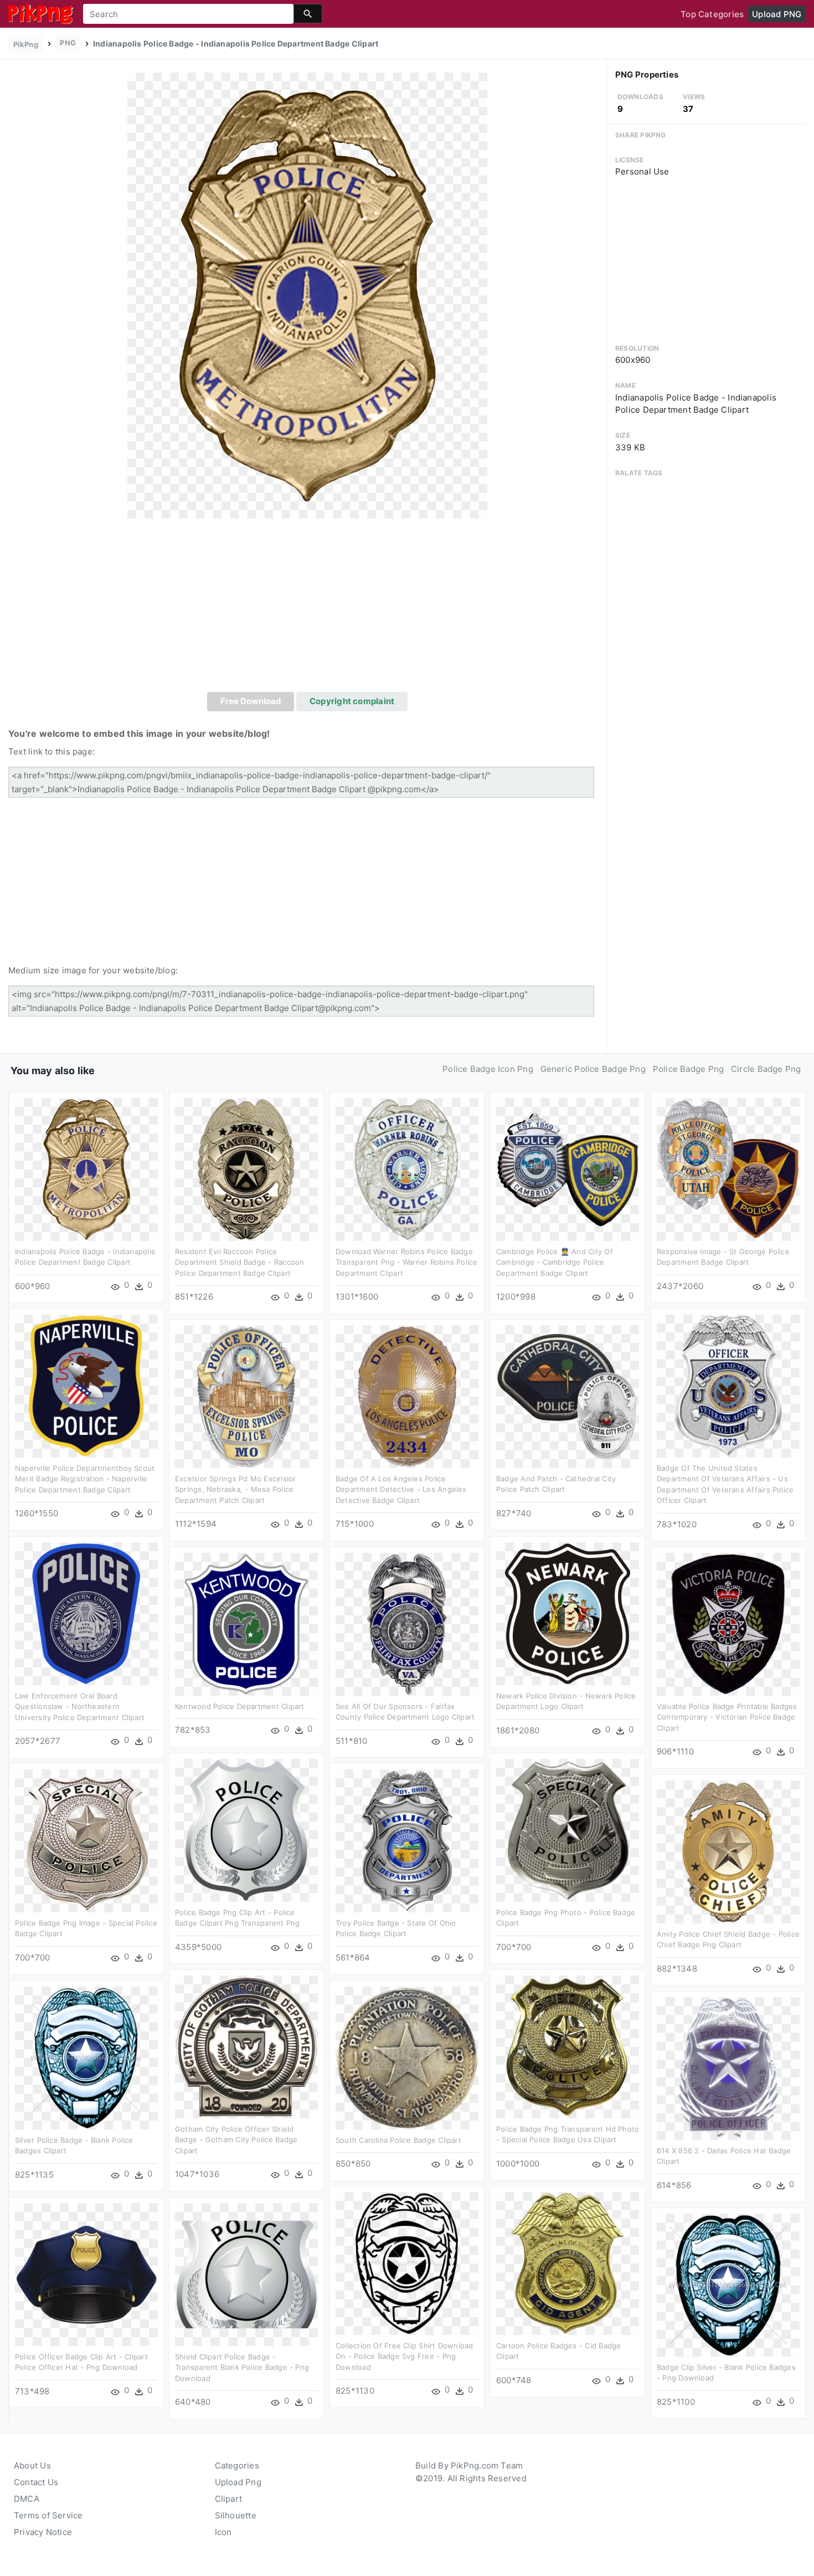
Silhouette (236, 2515)
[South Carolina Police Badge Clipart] (407, 2057)
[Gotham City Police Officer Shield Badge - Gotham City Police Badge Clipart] (246, 2046)
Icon (223, 2532)
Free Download (251, 701)
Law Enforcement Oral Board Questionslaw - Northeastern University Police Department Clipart (80, 1707)
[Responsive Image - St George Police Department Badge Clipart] (728, 1169)
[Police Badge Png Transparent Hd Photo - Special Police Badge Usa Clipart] (568, 2046)
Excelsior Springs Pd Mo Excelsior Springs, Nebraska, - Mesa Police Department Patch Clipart (235, 1489)
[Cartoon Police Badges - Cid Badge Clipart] (568, 2263)
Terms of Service (48, 2515)
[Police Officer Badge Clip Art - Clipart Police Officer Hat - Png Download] (86, 2274)
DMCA (27, 2499)
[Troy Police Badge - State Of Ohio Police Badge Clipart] (407, 1840)
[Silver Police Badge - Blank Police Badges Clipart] (86, 2057)
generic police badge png (593, 1069)
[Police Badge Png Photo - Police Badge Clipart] (568, 1830)
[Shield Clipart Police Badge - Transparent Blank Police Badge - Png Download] (246, 2274)
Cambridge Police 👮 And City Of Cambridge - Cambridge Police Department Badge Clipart (555, 1262)
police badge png (689, 1069)
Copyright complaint (352, 701)
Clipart (229, 2499)
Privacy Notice (43, 2532)
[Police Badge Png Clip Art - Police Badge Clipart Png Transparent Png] (246, 1830)
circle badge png (766, 1069)
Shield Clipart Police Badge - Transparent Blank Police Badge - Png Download (242, 2367)
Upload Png (238, 2482)
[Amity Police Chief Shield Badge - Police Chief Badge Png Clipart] (728, 1851)
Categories (237, 2465)
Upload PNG (777, 14)
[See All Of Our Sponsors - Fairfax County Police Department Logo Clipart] (407, 1623)
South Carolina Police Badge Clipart (398, 2140)
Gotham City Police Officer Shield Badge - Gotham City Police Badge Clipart (236, 2140)
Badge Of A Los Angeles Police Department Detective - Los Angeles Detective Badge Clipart (401, 1489)
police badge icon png (488, 1069)
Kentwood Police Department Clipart (240, 1706)
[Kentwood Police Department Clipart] (246, 1623)
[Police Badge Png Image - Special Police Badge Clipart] (86, 1840)
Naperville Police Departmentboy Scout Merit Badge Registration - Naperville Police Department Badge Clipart (85, 1479)
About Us (32, 2465)
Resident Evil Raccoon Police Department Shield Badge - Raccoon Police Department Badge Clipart (239, 1262)
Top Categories (712, 14)
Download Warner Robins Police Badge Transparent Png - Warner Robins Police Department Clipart (407, 1262)
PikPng (26, 44)
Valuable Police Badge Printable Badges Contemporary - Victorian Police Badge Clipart (727, 1717)
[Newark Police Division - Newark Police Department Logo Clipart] (568, 1613)
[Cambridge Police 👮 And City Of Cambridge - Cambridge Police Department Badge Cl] (568, 1169)
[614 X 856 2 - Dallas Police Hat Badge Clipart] (728, 2068)
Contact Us (36, 2482)
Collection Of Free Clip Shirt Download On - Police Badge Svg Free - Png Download (405, 2356)
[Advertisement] (307, 609)
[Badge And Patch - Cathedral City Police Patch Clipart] (568, 1396)
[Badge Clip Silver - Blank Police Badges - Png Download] (728, 2284)
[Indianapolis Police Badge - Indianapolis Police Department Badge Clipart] (307, 295)
